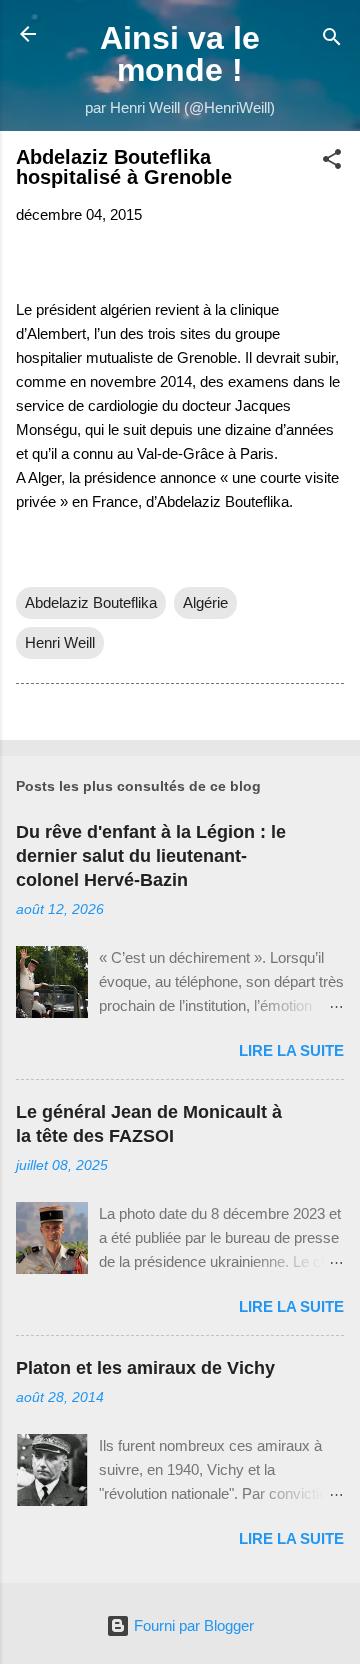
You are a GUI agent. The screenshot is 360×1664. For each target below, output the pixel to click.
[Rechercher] (332, 40)
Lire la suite (291, 1050)
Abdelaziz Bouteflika (91, 602)
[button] (332, 162)
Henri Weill (60, 642)
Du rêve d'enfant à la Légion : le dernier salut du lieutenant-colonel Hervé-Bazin (151, 856)
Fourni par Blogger (192, 1625)
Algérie (205, 602)
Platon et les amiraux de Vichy (145, 1368)
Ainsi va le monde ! (180, 54)
